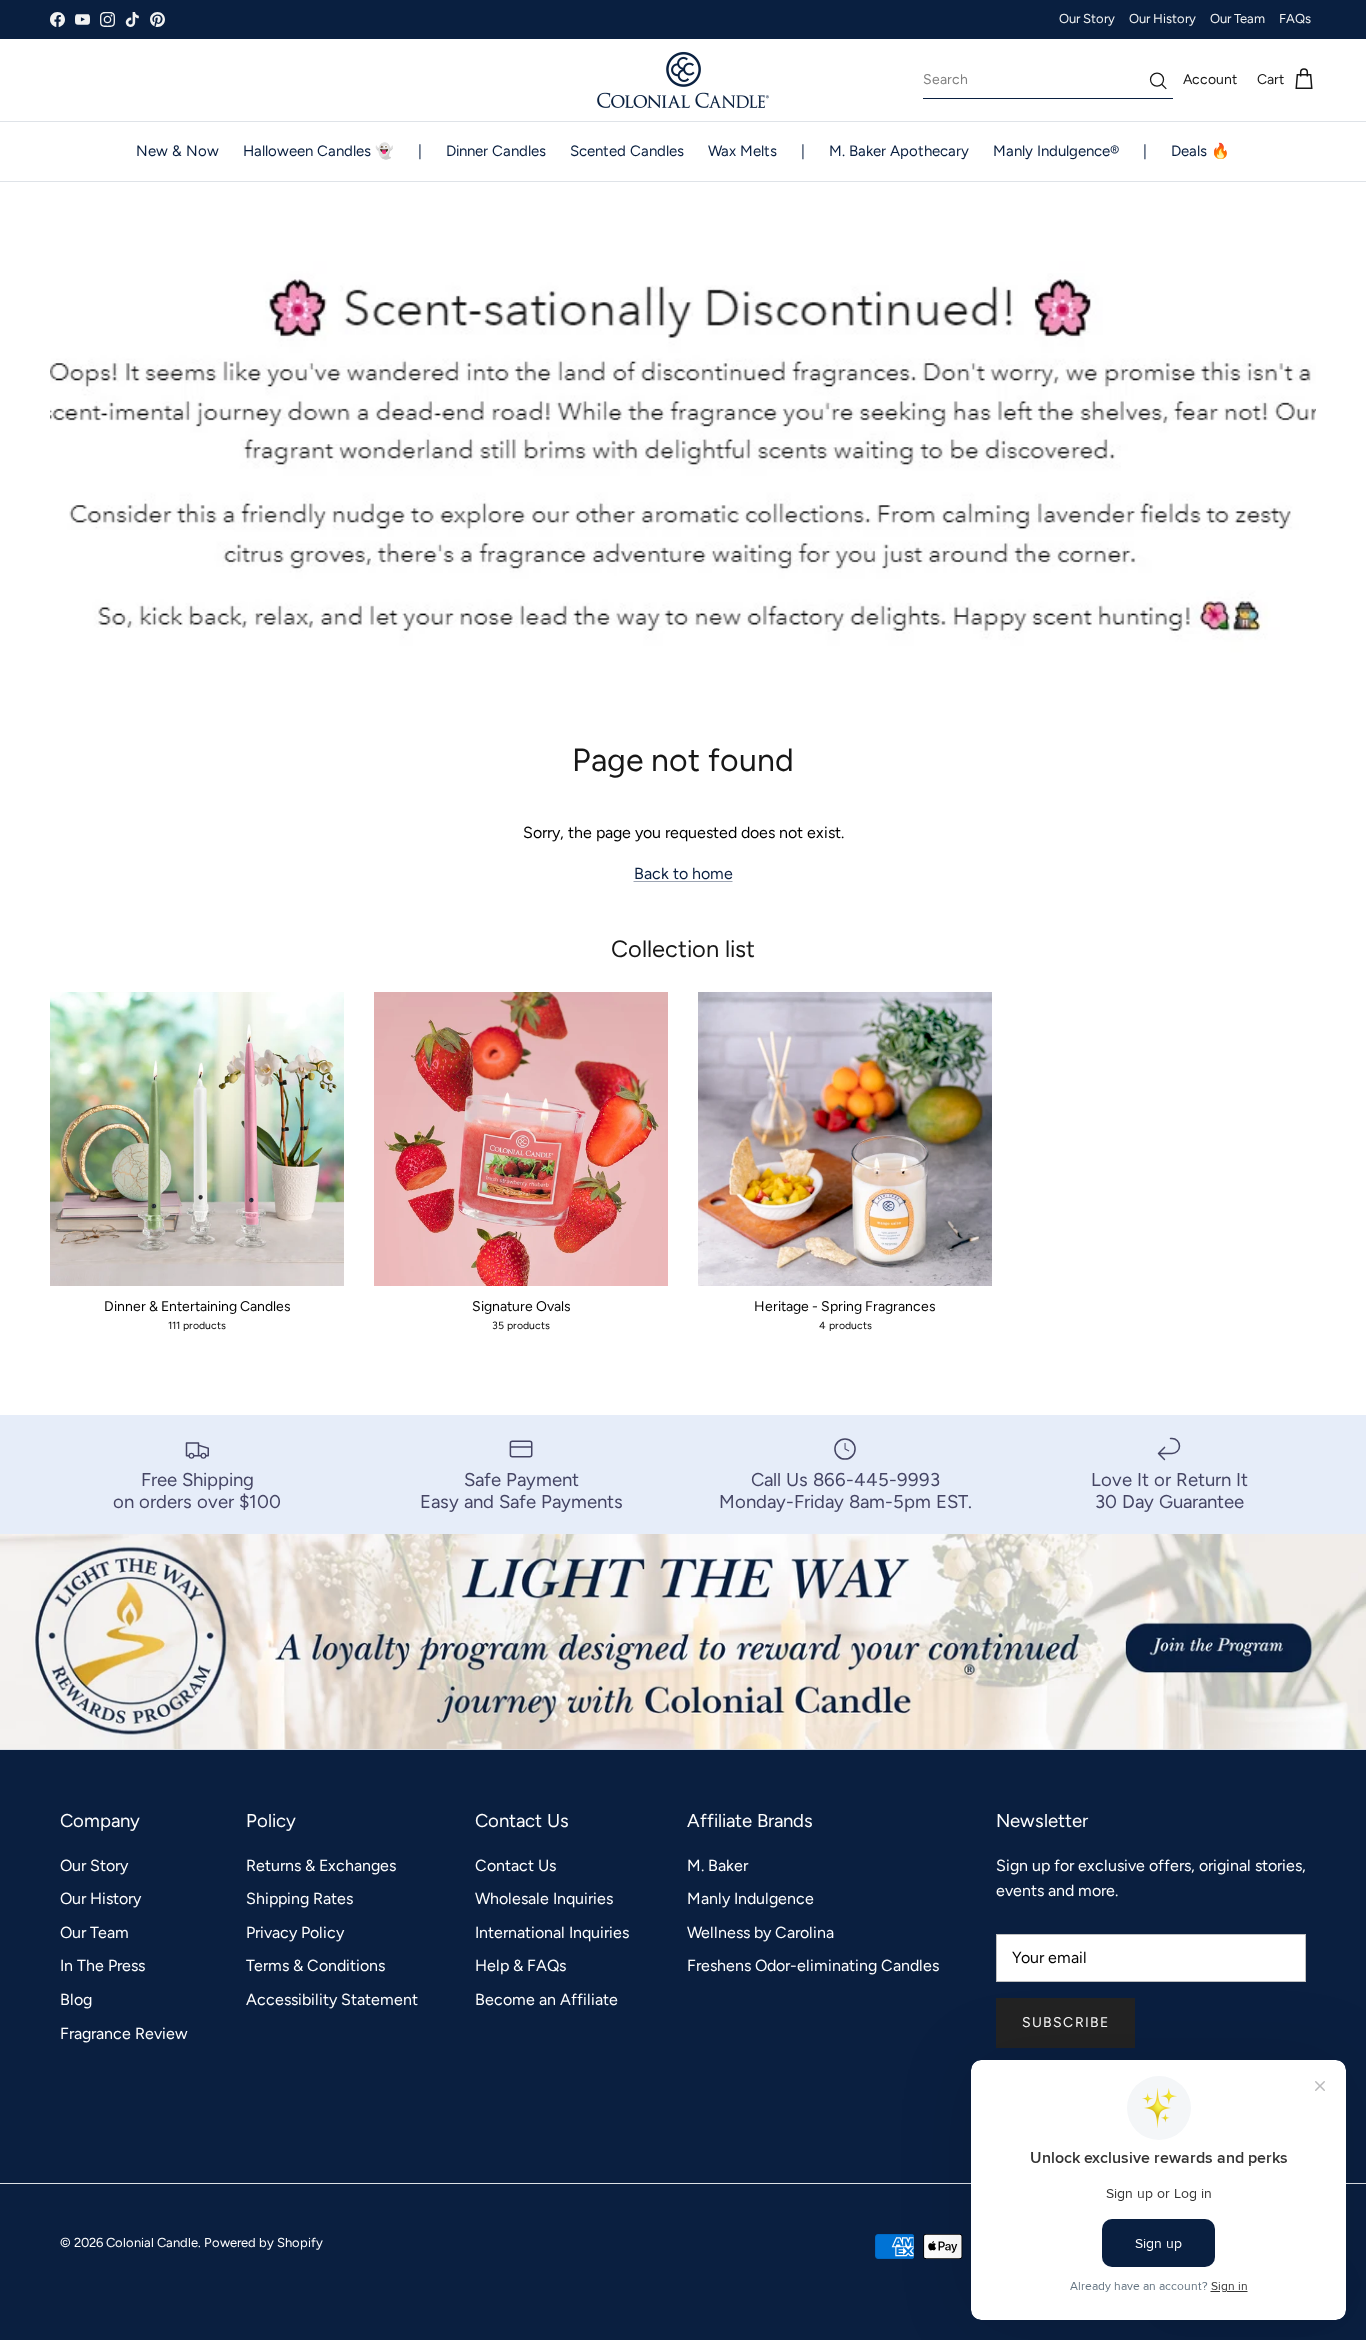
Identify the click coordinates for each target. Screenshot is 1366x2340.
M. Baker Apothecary (899, 151)
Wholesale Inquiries (544, 1898)
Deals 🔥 (1200, 151)
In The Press (102, 1965)
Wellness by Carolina (760, 1932)
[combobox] (1048, 80)
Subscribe (1065, 2022)
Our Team (1237, 18)
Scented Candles (627, 151)
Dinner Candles (496, 151)
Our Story (1087, 18)
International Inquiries (552, 1932)
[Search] (1158, 80)
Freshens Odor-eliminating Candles (813, 1965)
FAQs (1295, 18)
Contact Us (515, 1865)
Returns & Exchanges (321, 1865)
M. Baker (717, 1865)
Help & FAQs (520, 1965)
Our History (1162, 18)
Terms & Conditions (315, 1965)
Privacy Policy (295, 1932)
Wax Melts (742, 151)
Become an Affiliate (546, 1999)
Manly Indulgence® (1056, 151)
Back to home (683, 873)
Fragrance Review (124, 2033)
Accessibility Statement (332, 1999)
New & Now (177, 151)
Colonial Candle (152, 2242)
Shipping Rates (299, 1898)
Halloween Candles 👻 (318, 151)
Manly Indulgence (750, 1898)
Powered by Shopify (263, 2242)
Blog (76, 1999)
